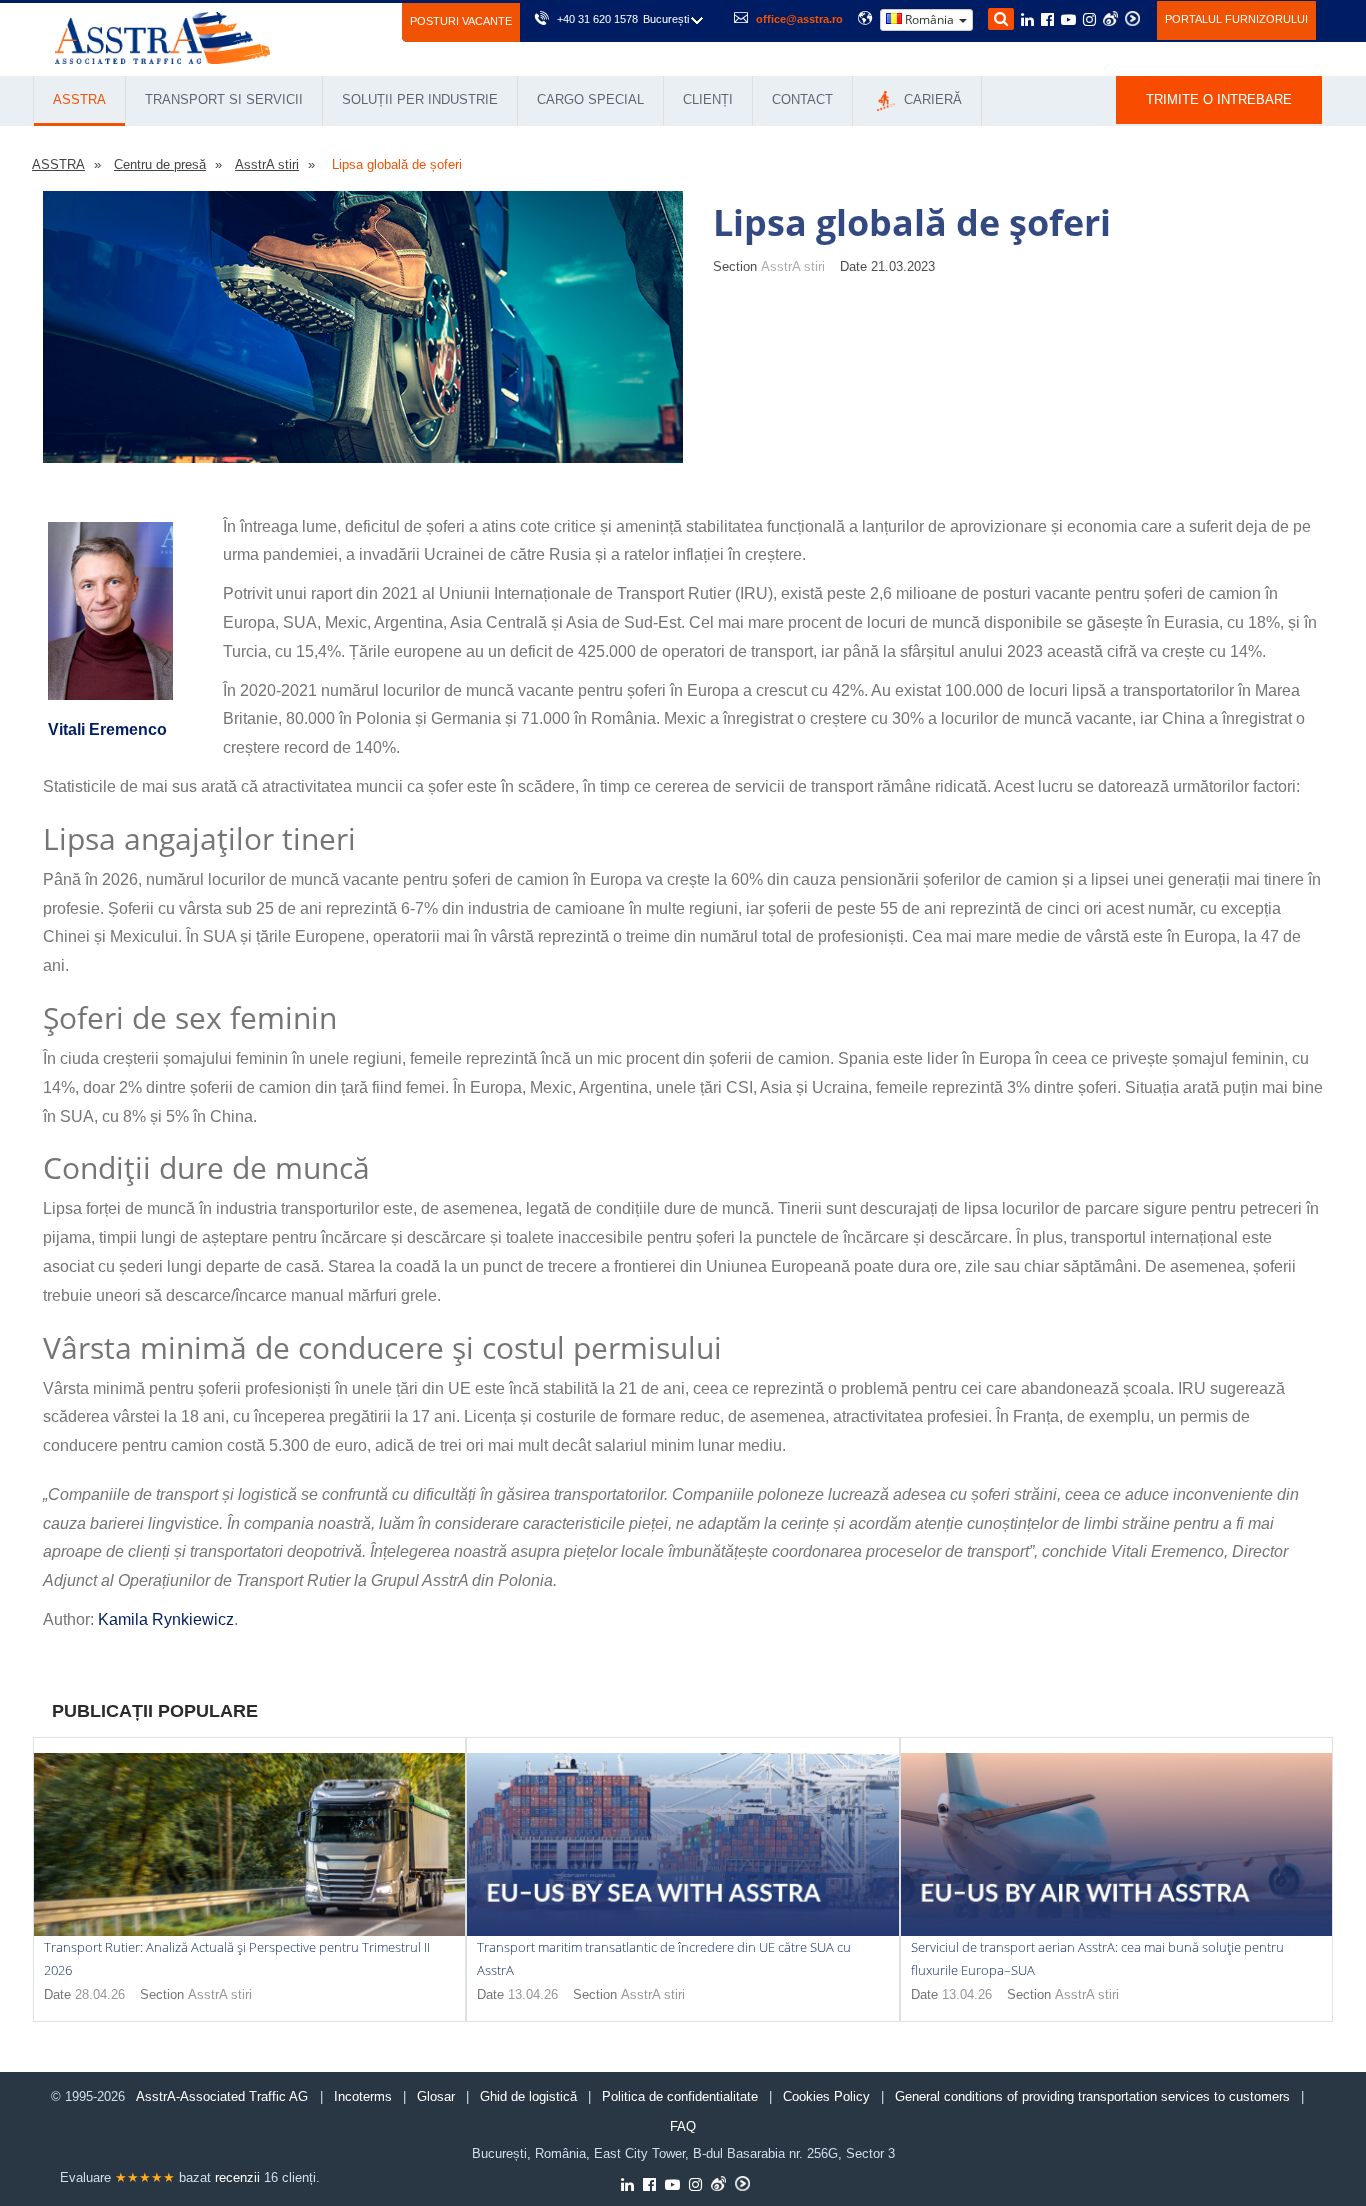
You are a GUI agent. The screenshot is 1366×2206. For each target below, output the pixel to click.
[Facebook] (1047, 21)
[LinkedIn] (1027, 21)
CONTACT (802, 99)
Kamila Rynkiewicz (166, 1619)
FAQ (683, 2126)
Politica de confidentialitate (680, 2096)
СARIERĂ (931, 99)
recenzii (237, 2177)
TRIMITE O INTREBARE (1219, 99)
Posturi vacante (461, 21)
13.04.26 (533, 1994)
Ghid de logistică (528, 2096)
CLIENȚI (708, 99)
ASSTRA (79, 99)
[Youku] (1132, 18)
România (929, 19)
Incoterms (363, 2096)
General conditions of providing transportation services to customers (1092, 2096)
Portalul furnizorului (1236, 19)
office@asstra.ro (799, 19)
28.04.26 (100, 1994)
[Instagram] (1089, 21)
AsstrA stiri (793, 266)
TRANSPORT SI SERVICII (224, 99)
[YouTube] (1068, 21)
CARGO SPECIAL (590, 99)
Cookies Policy (826, 2096)
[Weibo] (1110, 18)
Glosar (436, 2096)
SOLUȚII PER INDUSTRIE (420, 99)
